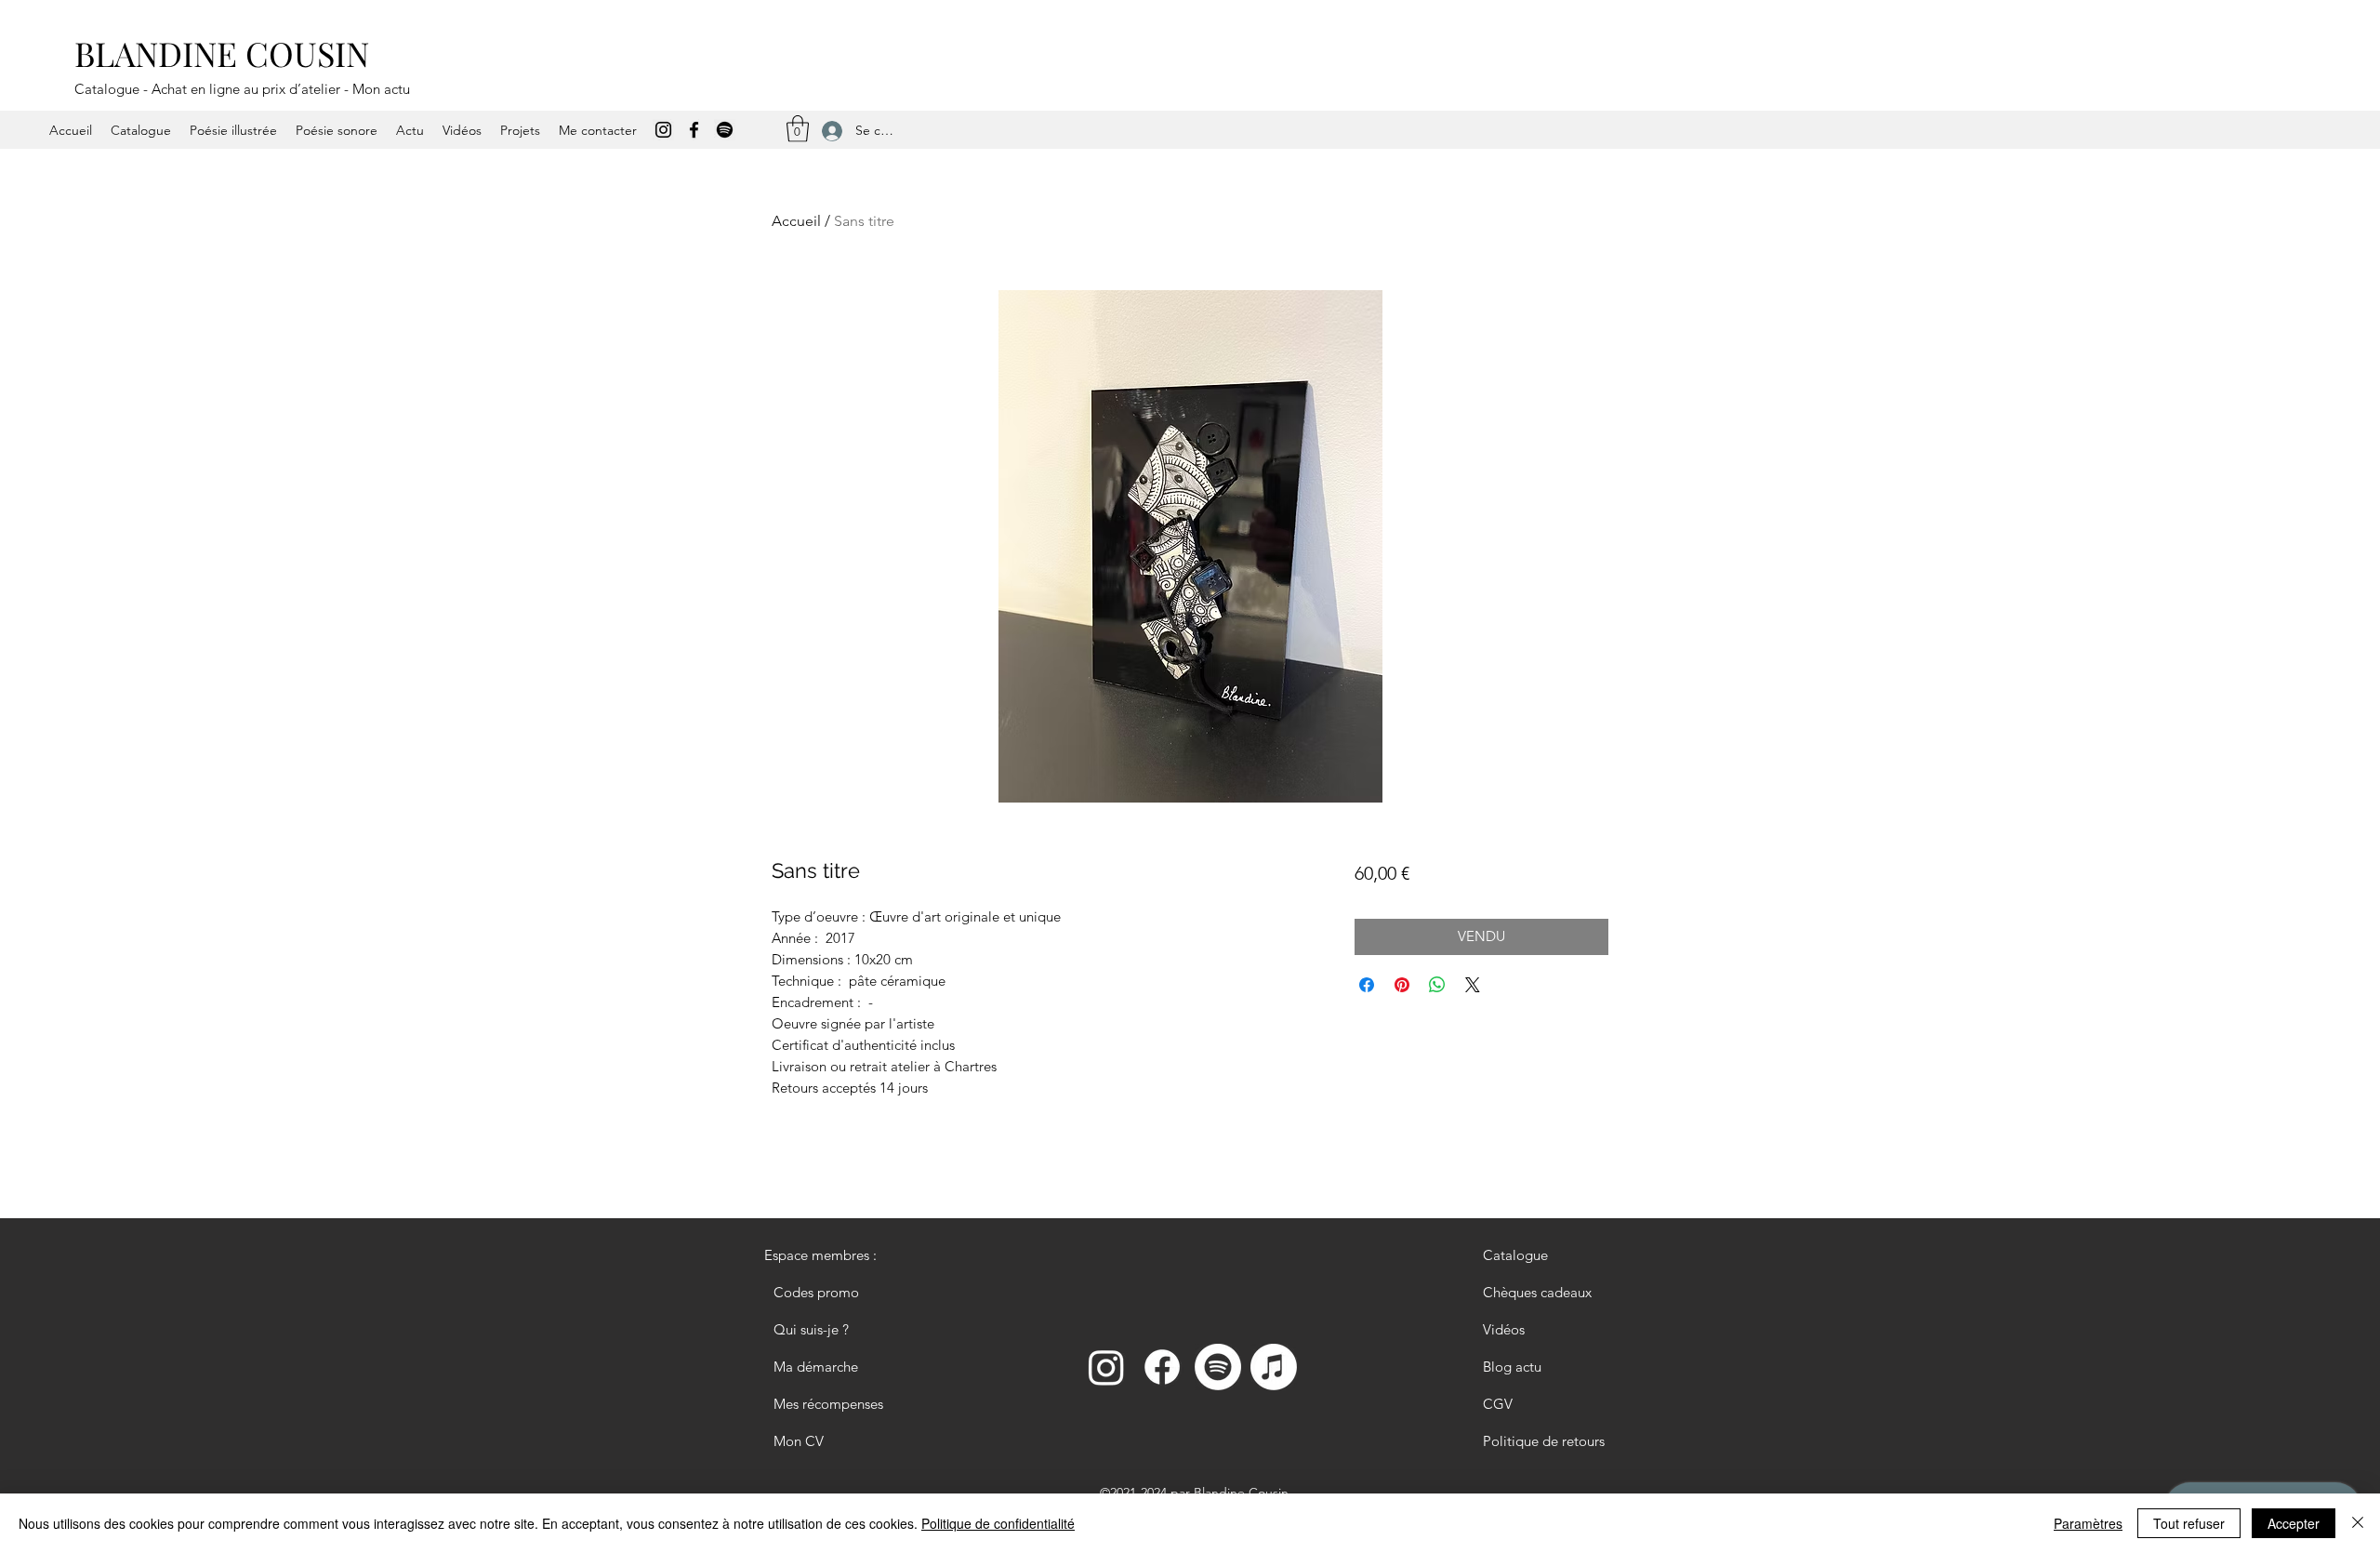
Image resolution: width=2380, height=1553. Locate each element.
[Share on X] (1473, 985)
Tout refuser (2189, 1523)
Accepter (2294, 1523)
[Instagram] (663, 130)
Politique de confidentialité (998, 1523)
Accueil (796, 221)
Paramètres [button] (2088, 1523)
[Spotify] (725, 130)
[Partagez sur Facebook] (1367, 985)
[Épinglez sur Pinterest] (1402, 985)
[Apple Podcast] (1274, 1367)
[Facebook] (694, 130)
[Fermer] (2358, 1523)
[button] (798, 129)
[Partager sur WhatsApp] (1437, 985)
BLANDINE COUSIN (222, 53)
